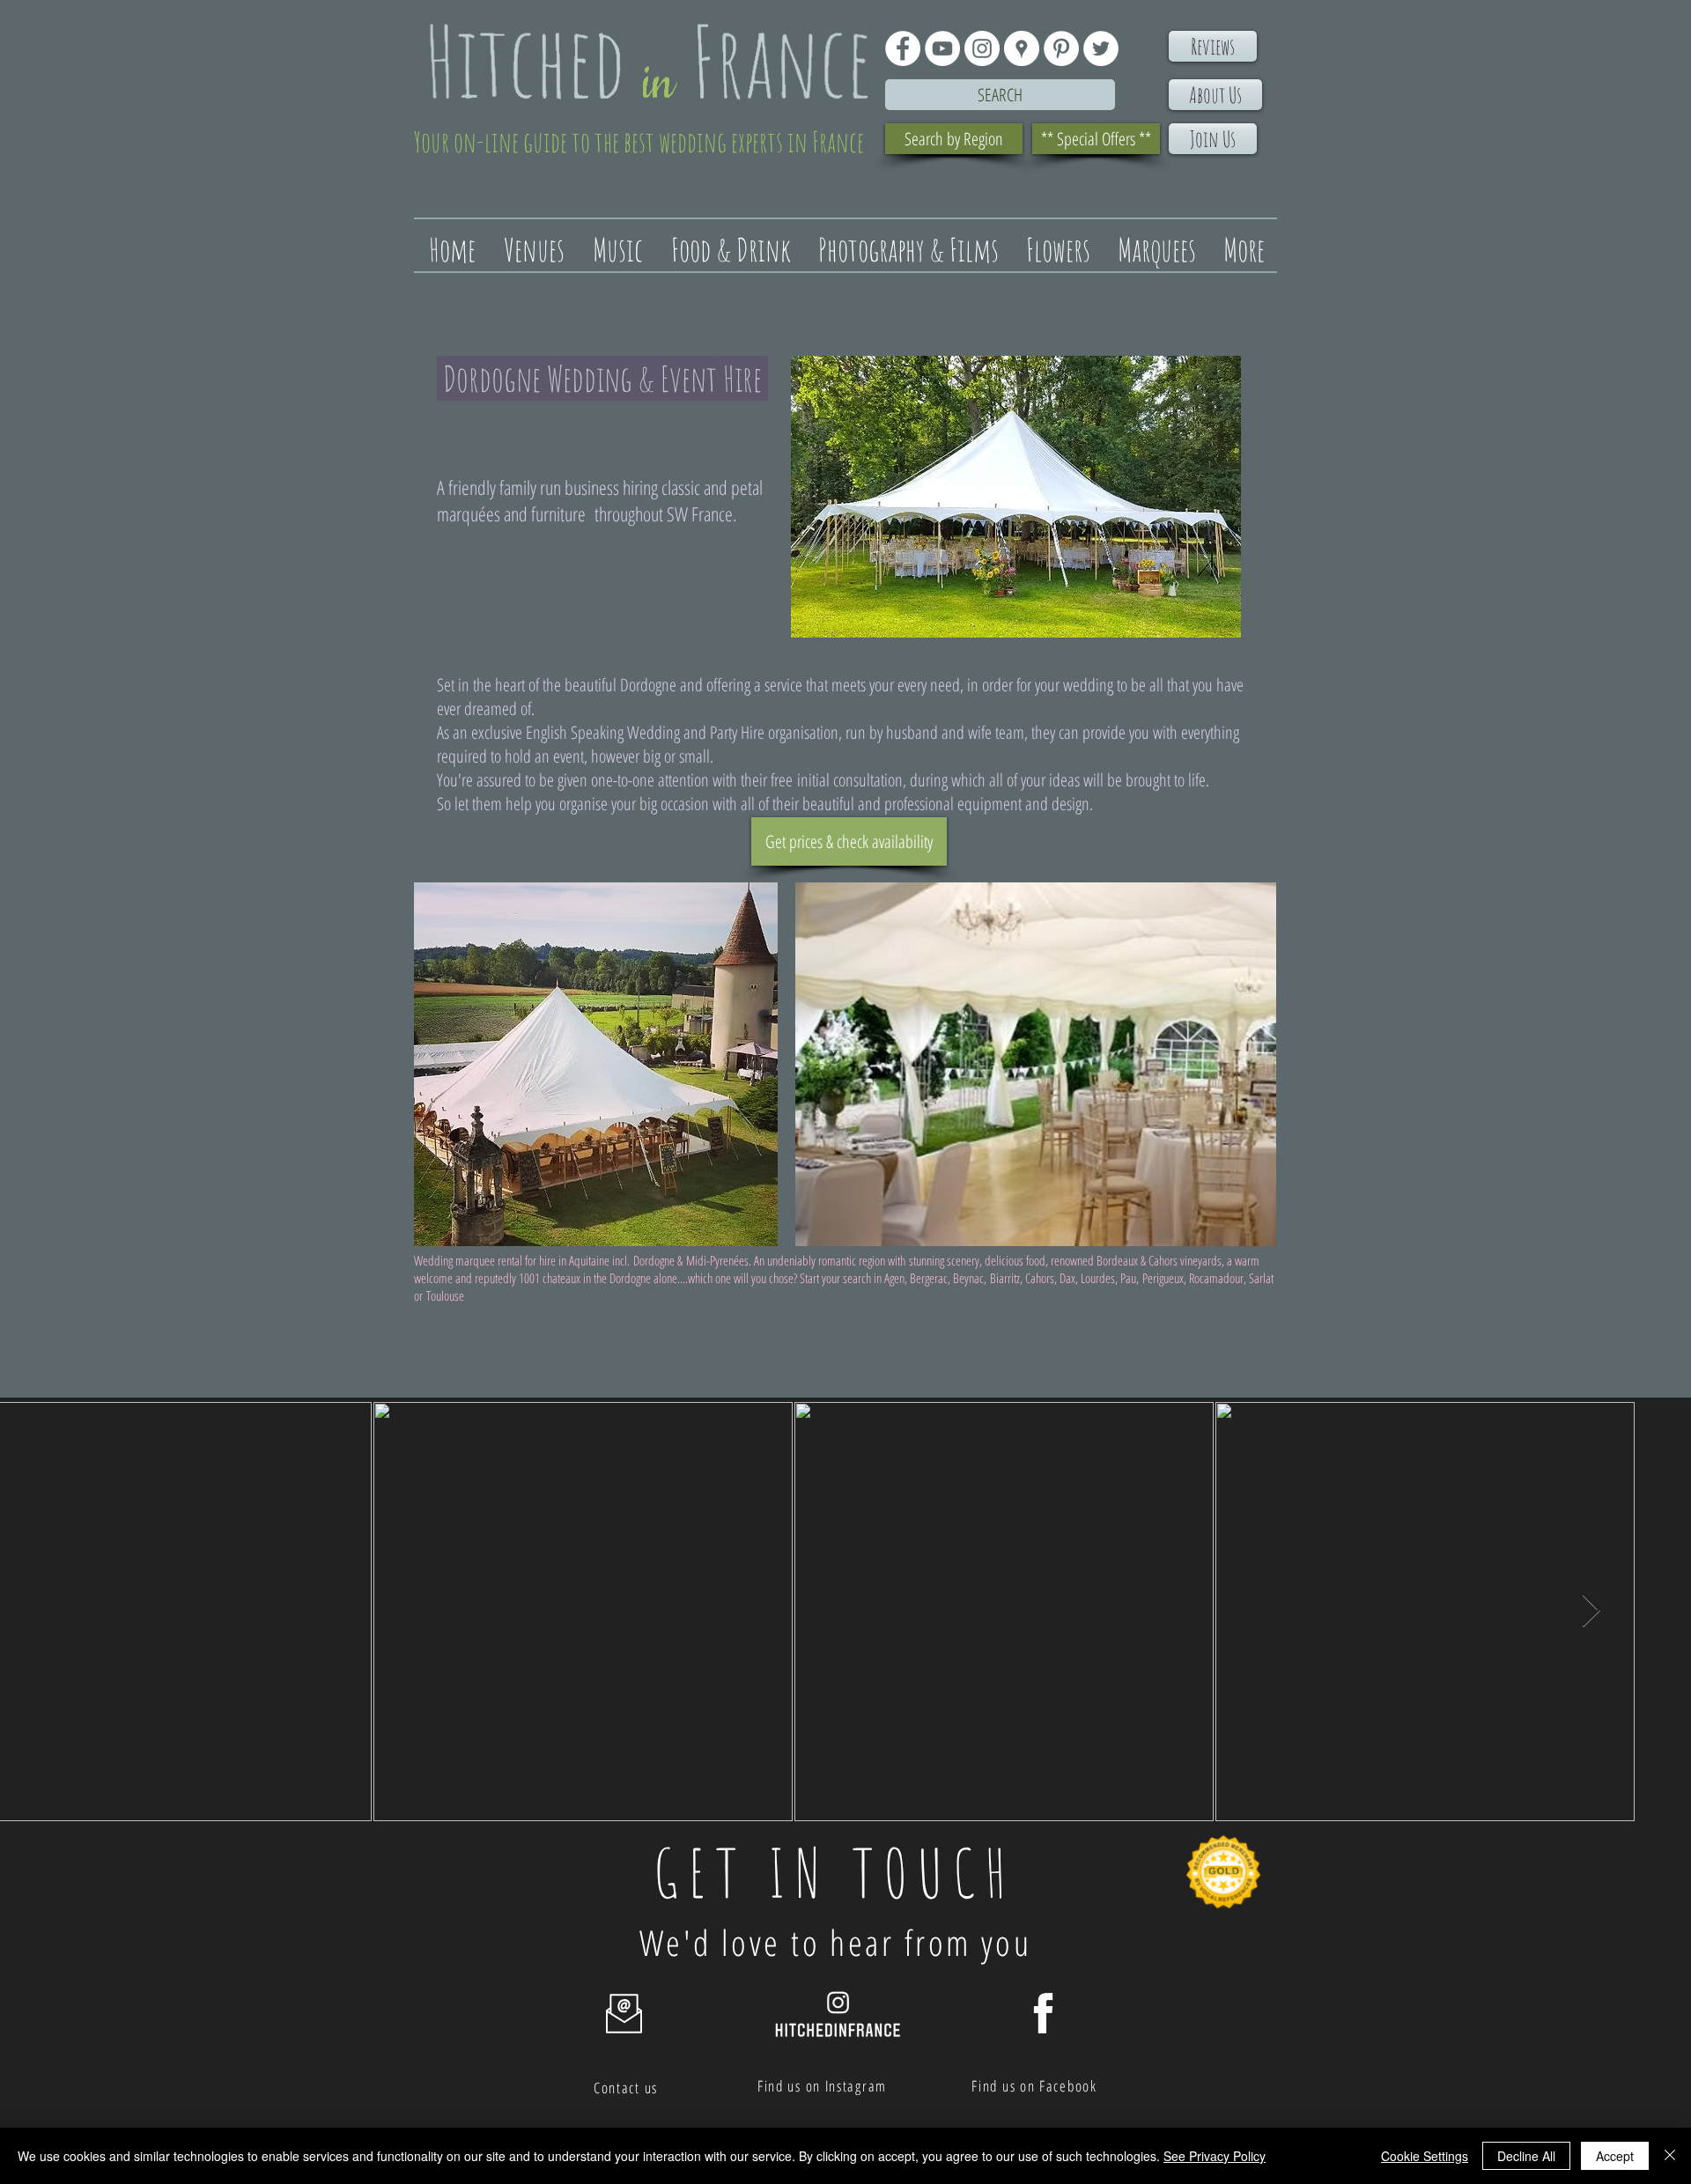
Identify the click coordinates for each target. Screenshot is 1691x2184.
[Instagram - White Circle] (982, 48)
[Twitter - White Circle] (1101, 48)
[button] (596, 1064)
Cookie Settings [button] (1425, 2156)
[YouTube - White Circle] (942, 48)
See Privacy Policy (1215, 2156)
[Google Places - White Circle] (1022, 48)
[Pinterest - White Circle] (1061, 48)
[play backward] (436, 1064)
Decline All (1526, 2156)
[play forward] (1254, 1064)
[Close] (1670, 2156)
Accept (1615, 2156)
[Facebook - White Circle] (903, 48)
